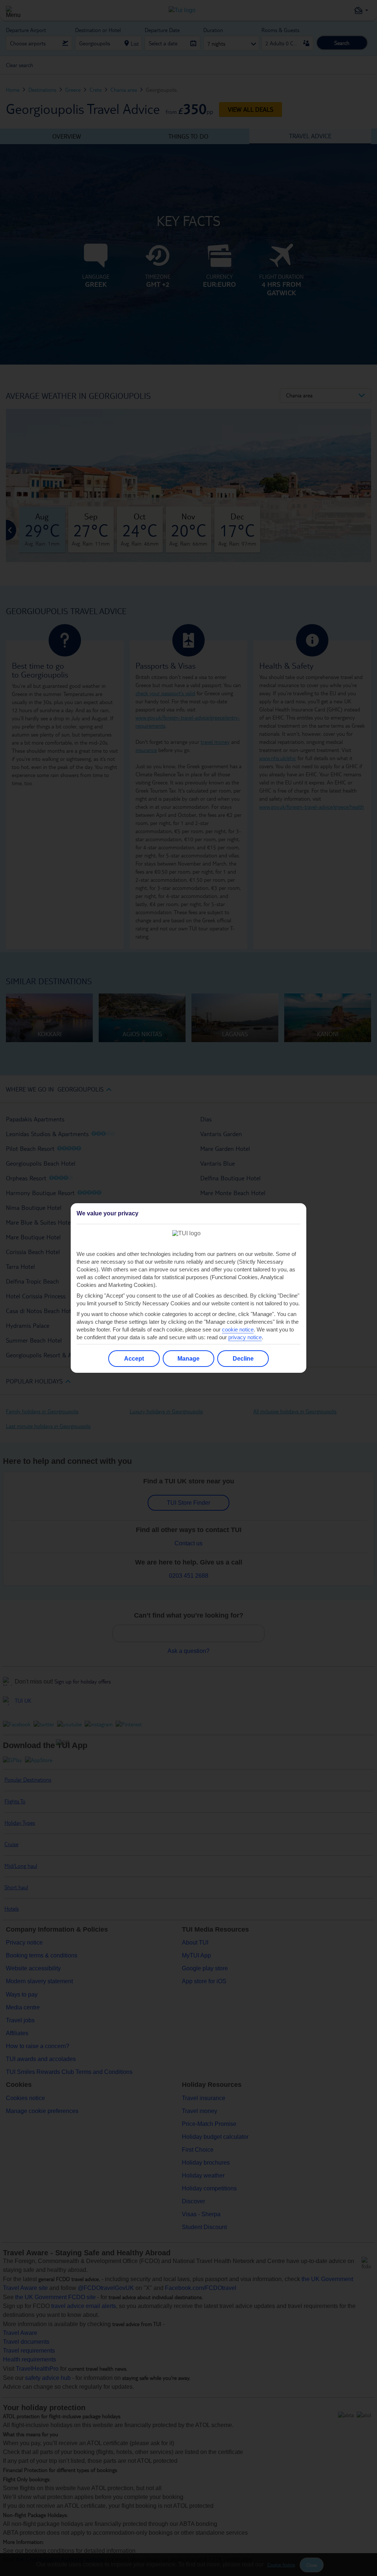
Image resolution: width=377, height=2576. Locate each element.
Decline (243, 1359)
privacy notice (245, 1337)
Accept (134, 1359)
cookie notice (238, 1329)
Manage (188, 1359)
